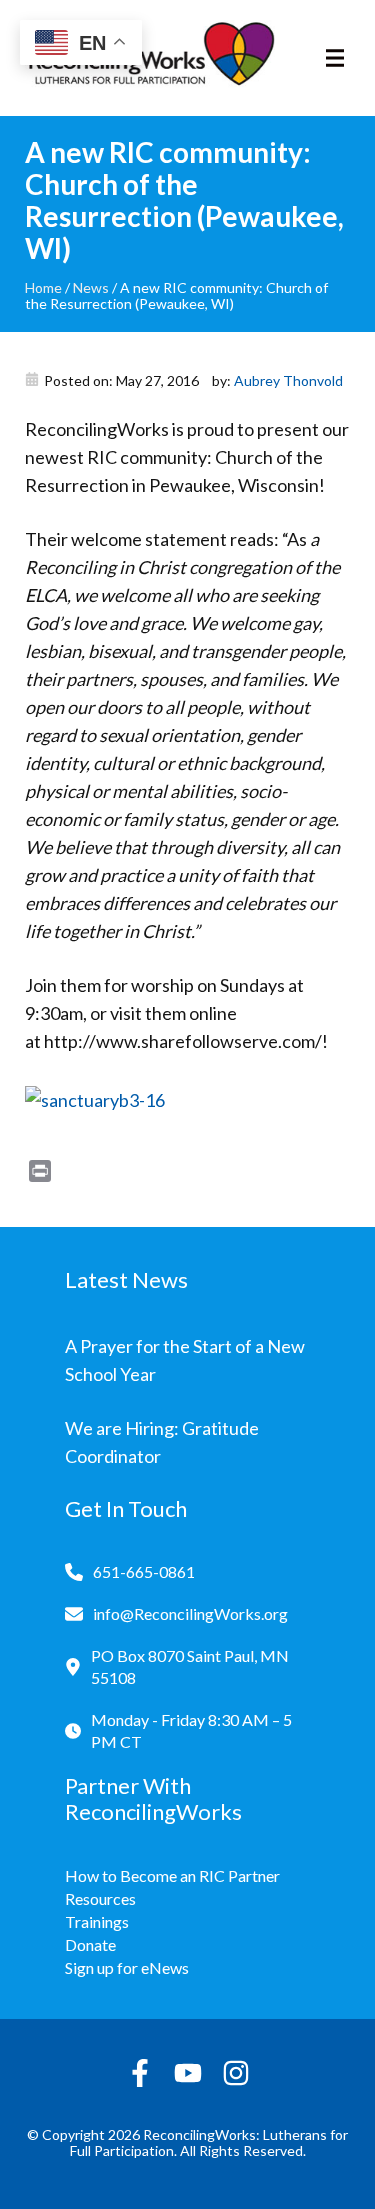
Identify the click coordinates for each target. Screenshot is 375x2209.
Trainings (97, 1921)
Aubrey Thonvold (288, 380)
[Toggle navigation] (335, 58)
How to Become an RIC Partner (172, 1875)
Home (43, 287)
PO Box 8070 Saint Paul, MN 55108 (190, 1666)
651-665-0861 (144, 1571)
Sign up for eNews (127, 1967)
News (91, 287)
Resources (100, 1898)
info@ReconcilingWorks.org (190, 1613)
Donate (90, 1944)
